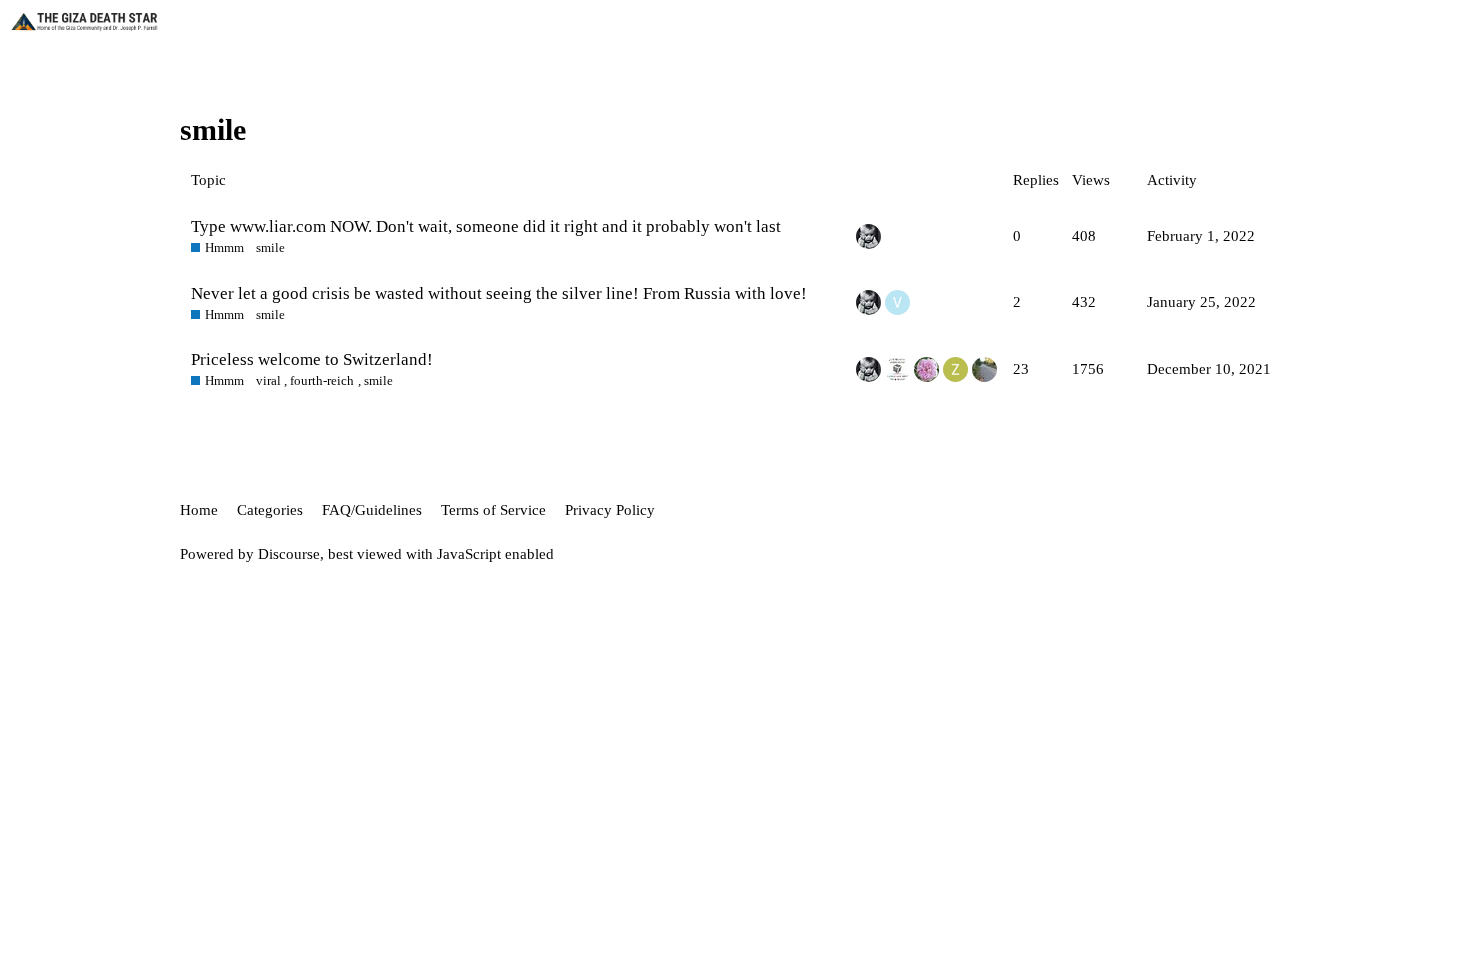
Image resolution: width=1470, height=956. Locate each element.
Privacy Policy (610, 510)
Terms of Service (493, 510)
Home (199, 510)
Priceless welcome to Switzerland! (312, 359)
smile (270, 247)
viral (268, 380)
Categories (270, 510)
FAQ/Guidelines (372, 510)
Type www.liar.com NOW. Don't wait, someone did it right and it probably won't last (486, 226)
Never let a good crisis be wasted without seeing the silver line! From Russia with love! (499, 293)
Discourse (289, 554)
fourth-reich (322, 380)
